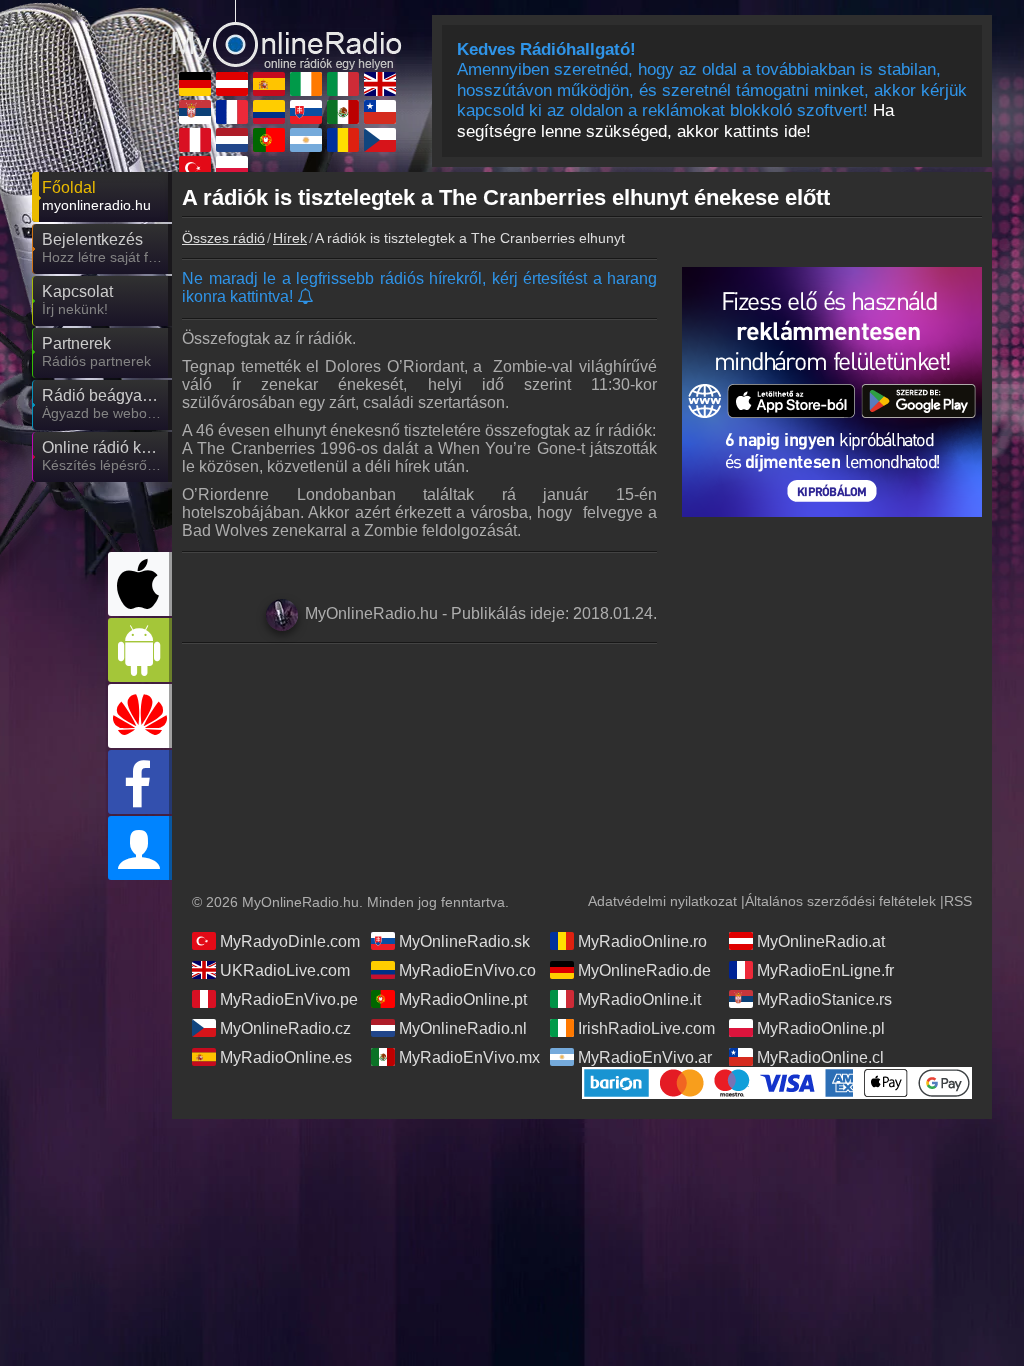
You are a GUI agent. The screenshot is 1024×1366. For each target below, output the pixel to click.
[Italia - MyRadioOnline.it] (343, 84)
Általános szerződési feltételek (840, 901)
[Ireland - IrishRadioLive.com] (306, 84)
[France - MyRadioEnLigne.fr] (232, 112)
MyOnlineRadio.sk (464, 941)
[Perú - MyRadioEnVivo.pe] (195, 140)
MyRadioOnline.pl (821, 1028)
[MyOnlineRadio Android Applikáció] (140, 650)
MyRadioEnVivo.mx (469, 1057)
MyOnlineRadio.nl (463, 1028)
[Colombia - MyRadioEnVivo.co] (269, 112)
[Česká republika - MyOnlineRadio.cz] (380, 140)
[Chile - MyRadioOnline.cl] (380, 112)
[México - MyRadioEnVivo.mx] (343, 112)
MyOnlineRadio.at (821, 941)
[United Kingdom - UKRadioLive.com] (380, 84)
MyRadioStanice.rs (824, 999)
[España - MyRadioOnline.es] (269, 84)
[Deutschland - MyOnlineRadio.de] (195, 84)
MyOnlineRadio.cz (285, 1028)
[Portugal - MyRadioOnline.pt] (269, 140)
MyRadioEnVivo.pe (289, 999)
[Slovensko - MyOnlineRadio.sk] (306, 112)
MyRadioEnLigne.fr (825, 970)
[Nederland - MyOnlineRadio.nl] (232, 140)
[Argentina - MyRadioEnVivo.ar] (306, 140)
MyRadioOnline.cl (820, 1057)
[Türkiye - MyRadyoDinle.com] (195, 168)
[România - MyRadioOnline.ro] (343, 140)
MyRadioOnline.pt (463, 999)
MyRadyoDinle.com (290, 941)
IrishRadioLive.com (646, 1028)
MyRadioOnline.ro (642, 941)
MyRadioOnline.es (286, 1057)
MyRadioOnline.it (639, 999)
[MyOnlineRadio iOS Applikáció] (140, 584)
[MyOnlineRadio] (287, 34)
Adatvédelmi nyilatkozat (662, 901)
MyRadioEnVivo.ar (645, 1057)
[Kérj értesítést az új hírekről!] (306, 297)
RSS (958, 901)
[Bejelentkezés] (140, 848)
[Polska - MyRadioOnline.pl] (232, 168)
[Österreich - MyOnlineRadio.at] (232, 84)
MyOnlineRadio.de (644, 970)
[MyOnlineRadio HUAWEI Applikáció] (140, 716)
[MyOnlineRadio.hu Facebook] (140, 782)
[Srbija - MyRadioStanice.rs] (195, 112)
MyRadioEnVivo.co (467, 970)
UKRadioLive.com (285, 970)
